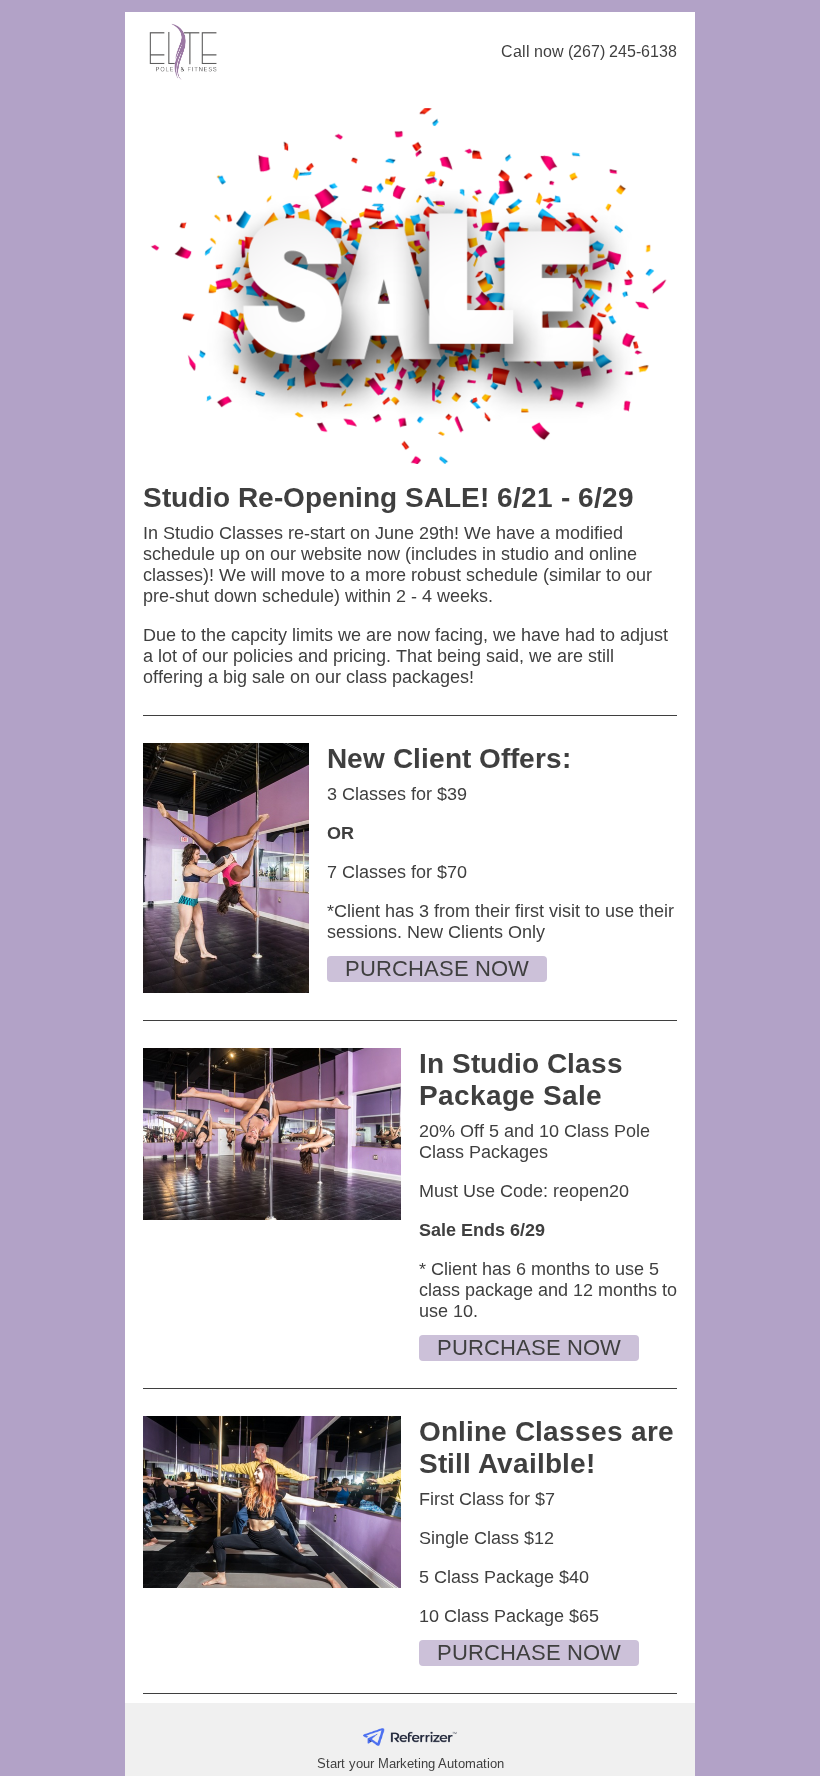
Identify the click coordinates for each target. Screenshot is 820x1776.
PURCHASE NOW (437, 968)
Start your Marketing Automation (410, 1763)
